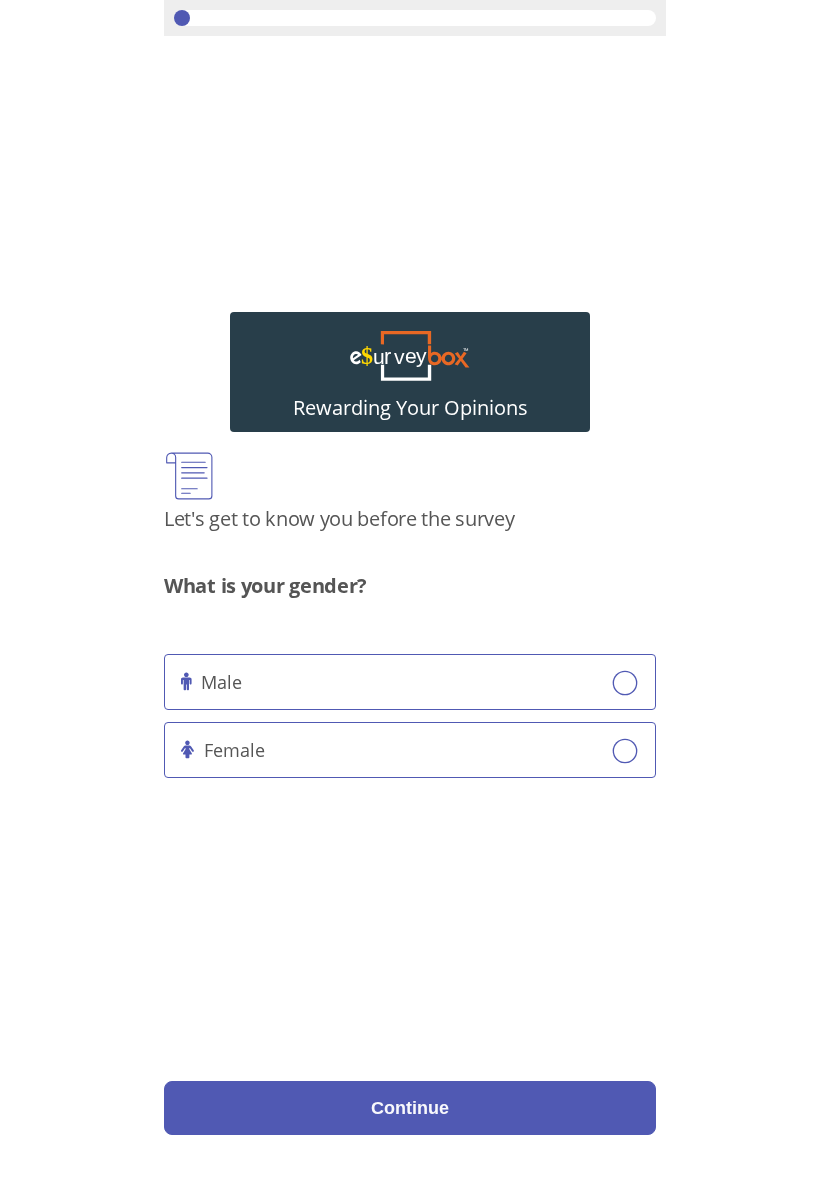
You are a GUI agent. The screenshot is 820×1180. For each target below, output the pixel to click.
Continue (410, 1108)
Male (221, 682)
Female (234, 750)
